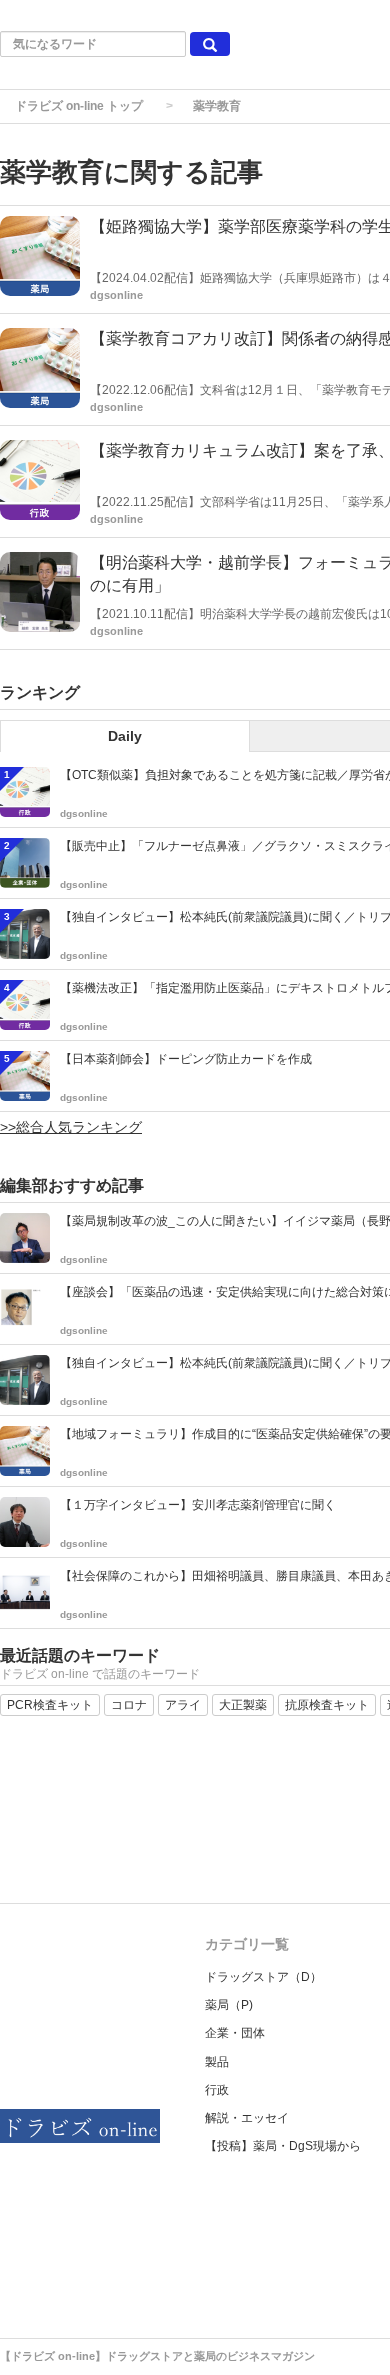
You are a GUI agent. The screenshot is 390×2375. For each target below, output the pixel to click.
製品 (217, 2062)
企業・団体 (235, 2033)
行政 (217, 2090)
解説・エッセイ (247, 2118)
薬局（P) (229, 2005)
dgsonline (116, 295)
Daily (125, 736)
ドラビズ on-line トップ (79, 106)
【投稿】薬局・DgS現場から (283, 2146)
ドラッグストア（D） (263, 1977)
